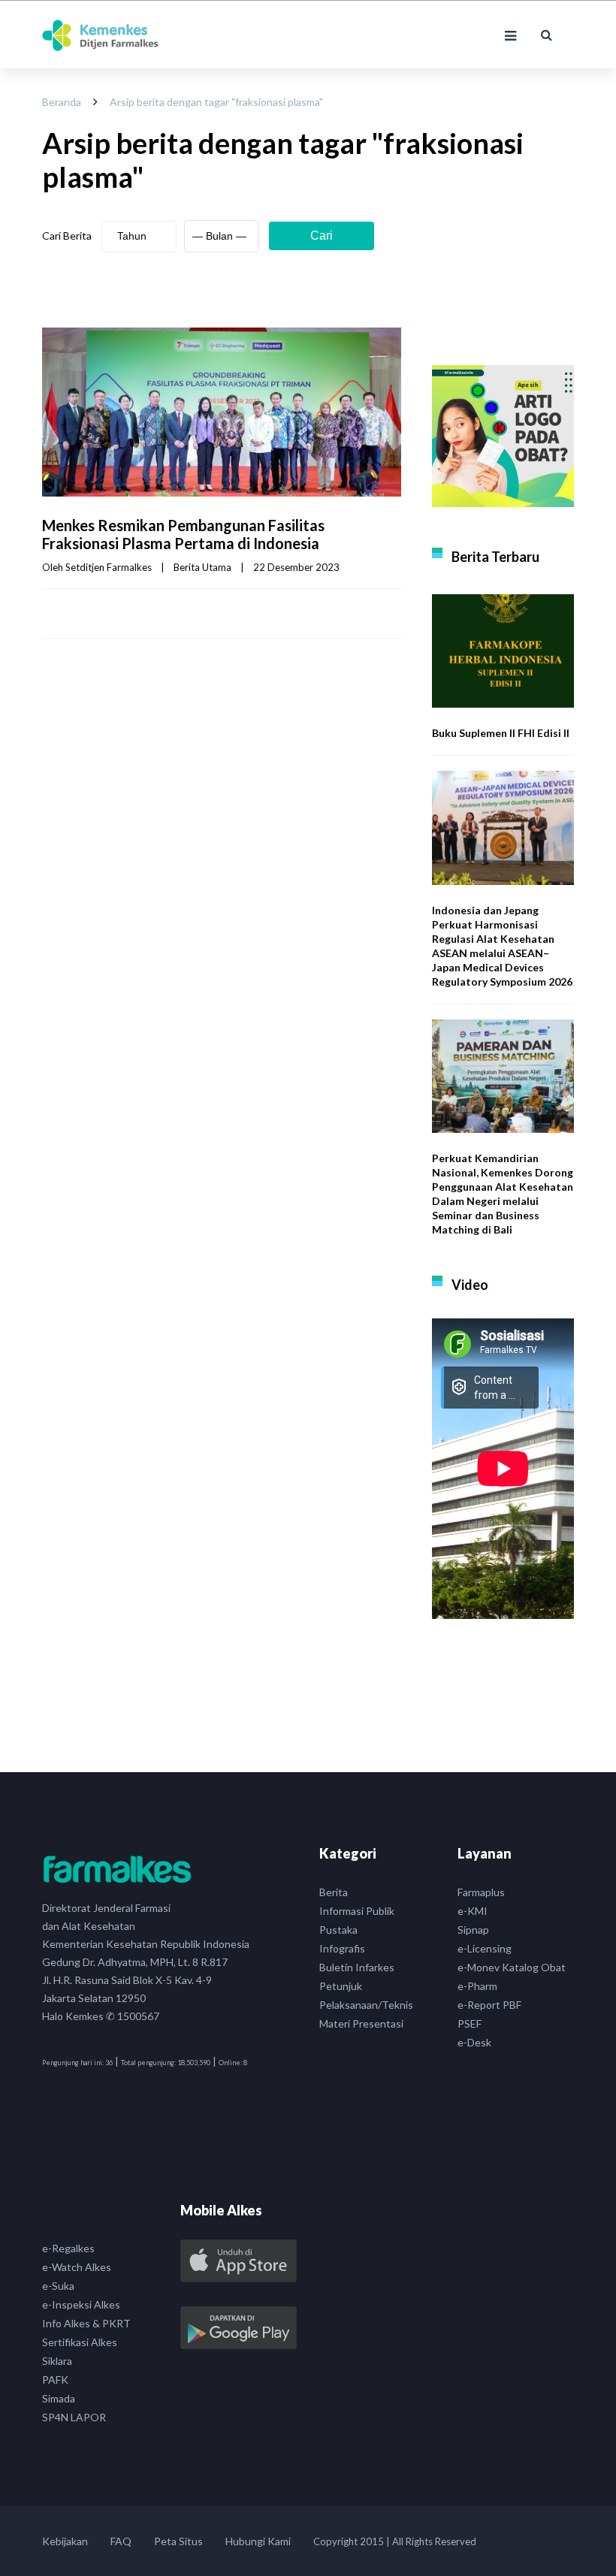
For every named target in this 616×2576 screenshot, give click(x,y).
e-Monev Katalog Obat (512, 1967)
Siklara (57, 2361)
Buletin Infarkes (357, 1967)
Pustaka (338, 1930)
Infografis (342, 1948)
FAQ (121, 2541)
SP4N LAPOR (74, 2417)
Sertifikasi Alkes (80, 2342)
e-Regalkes (68, 2248)
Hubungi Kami (258, 2541)
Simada (59, 2398)
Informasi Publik (357, 1911)
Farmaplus (481, 1892)
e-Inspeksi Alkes (81, 2304)
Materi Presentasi (361, 2023)
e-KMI (473, 1911)
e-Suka (58, 2286)
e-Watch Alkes (77, 2267)
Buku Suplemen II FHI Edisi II (501, 733)
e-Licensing (485, 1948)
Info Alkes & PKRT (86, 2323)
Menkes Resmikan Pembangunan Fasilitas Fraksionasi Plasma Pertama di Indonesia (183, 534)
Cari (322, 236)
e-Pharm (477, 1986)
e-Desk (474, 2042)
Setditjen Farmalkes (109, 567)
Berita (334, 1892)
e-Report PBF (489, 2005)
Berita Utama (202, 567)
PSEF (470, 2023)
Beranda (62, 102)
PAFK (55, 2380)
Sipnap (473, 1930)
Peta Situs (178, 2541)
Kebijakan (65, 2541)
